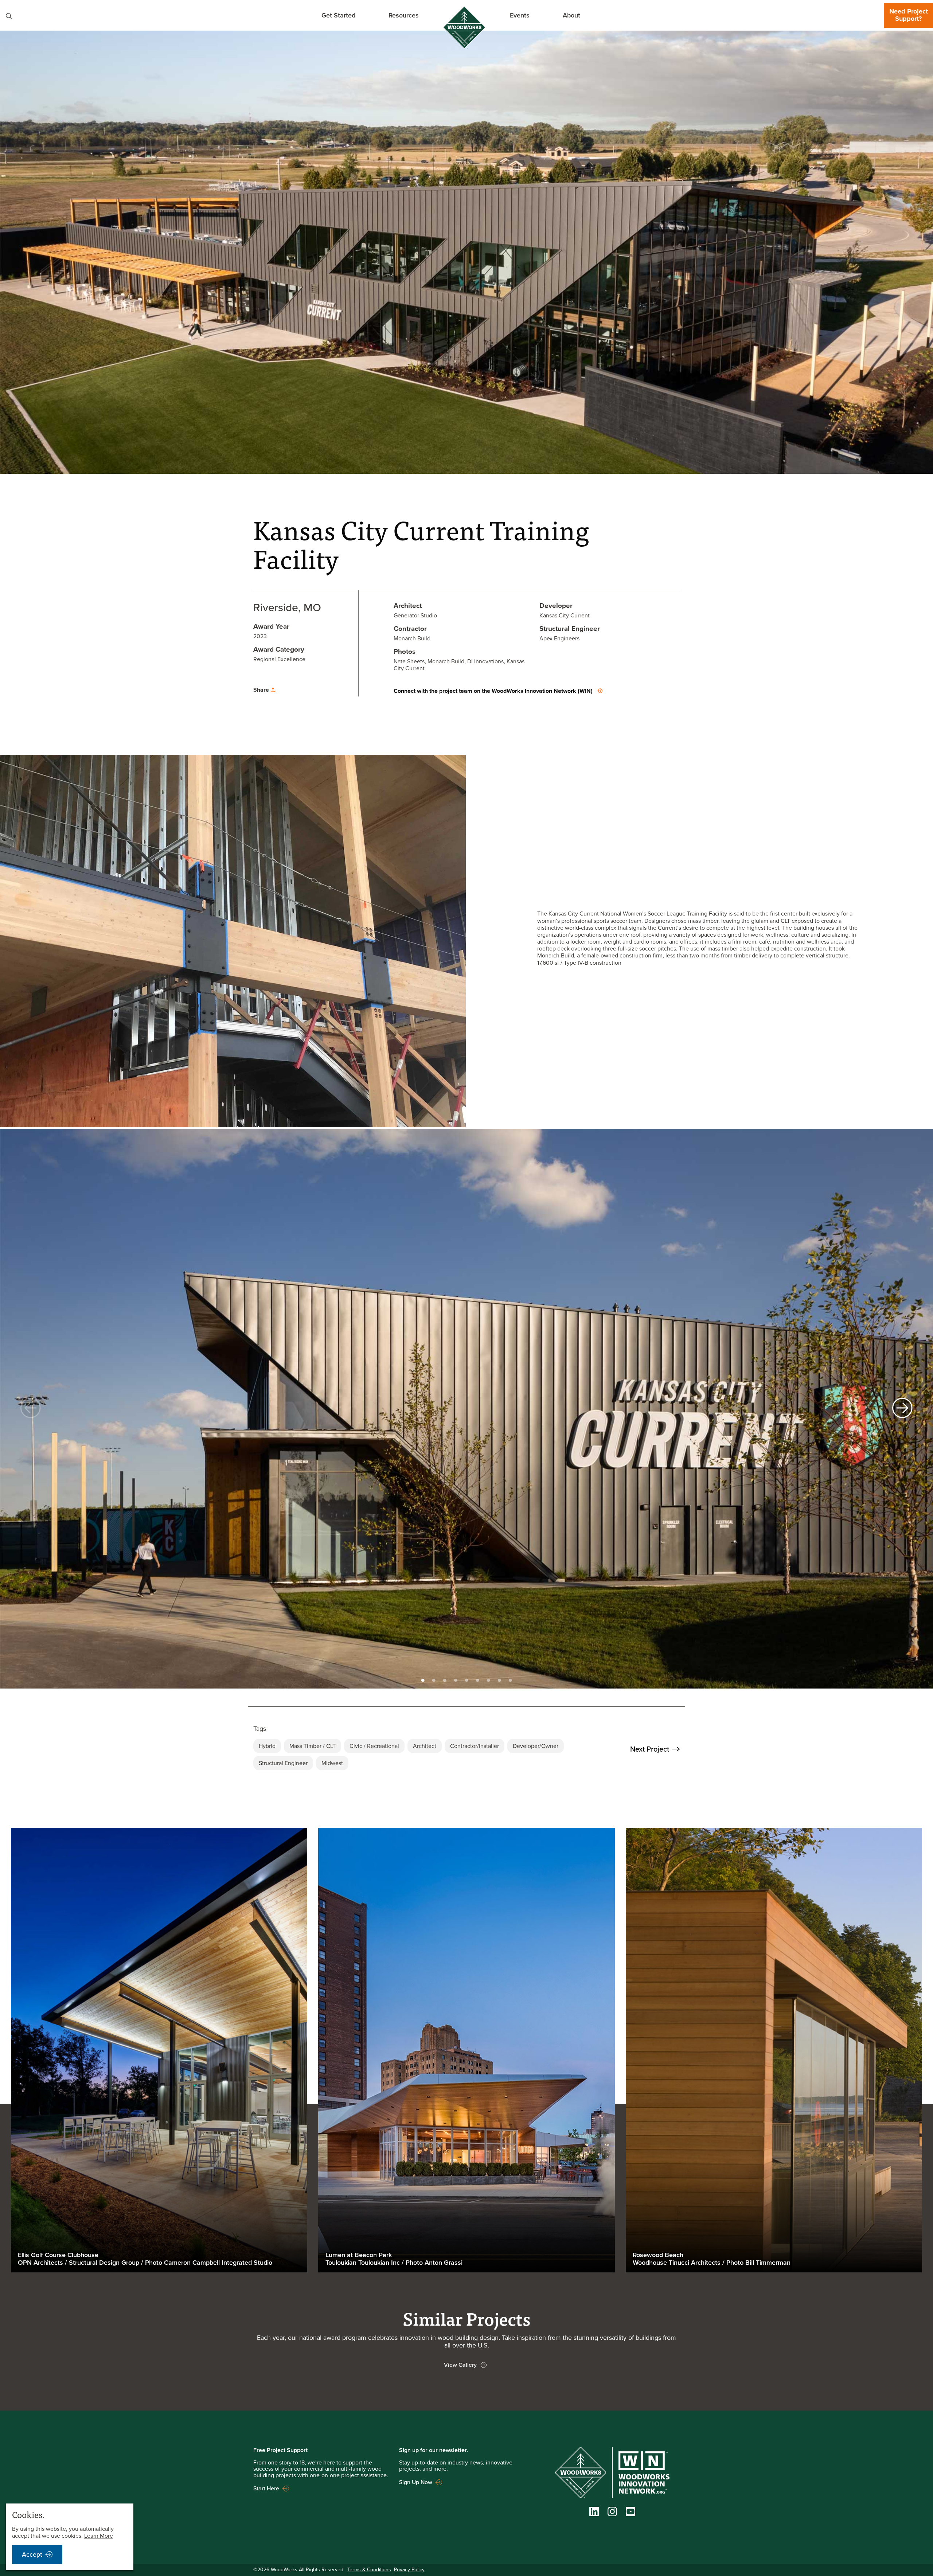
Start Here (266, 2489)
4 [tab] (456, 1679)
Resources (404, 15)
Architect (425, 1746)
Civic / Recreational (374, 1746)
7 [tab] (488, 1679)
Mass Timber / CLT (313, 1746)
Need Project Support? (909, 15)
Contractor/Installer (475, 1746)
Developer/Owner (536, 1746)
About (571, 15)
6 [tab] (477, 1679)
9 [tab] (510, 1679)
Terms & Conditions (369, 2570)
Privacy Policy (409, 2570)
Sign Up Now (416, 2482)
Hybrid (267, 1746)
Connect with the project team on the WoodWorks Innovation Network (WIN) (493, 691)
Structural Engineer (283, 1763)
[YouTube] (631, 2513)
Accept (32, 2554)
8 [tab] (499, 1679)
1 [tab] (423, 1679)
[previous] (31, 1409)
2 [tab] (434, 1679)
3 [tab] (445, 1679)
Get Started (338, 15)
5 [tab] (466, 1679)
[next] (902, 1409)
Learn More (99, 2536)
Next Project (650, 1749)
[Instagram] (612, 2514)
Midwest (332, 1763)
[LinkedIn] (594, 2514)
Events (520, 15)
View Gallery (460, 2365)
